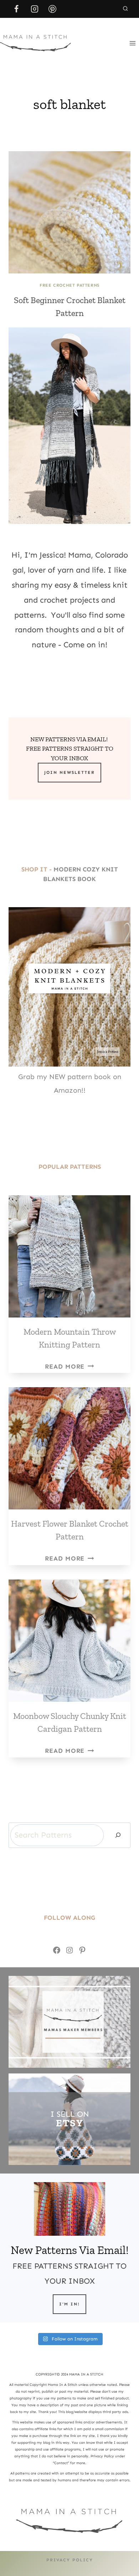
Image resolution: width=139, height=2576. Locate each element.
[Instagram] (35, 9)
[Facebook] (16, 9)
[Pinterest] (52, 9)
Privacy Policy (70, 2560)
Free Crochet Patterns (69, 285)
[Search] (118, 1835)
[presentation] (69, 212)
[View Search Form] (125, 9)
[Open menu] (132, 43)
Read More (69, 1366)
